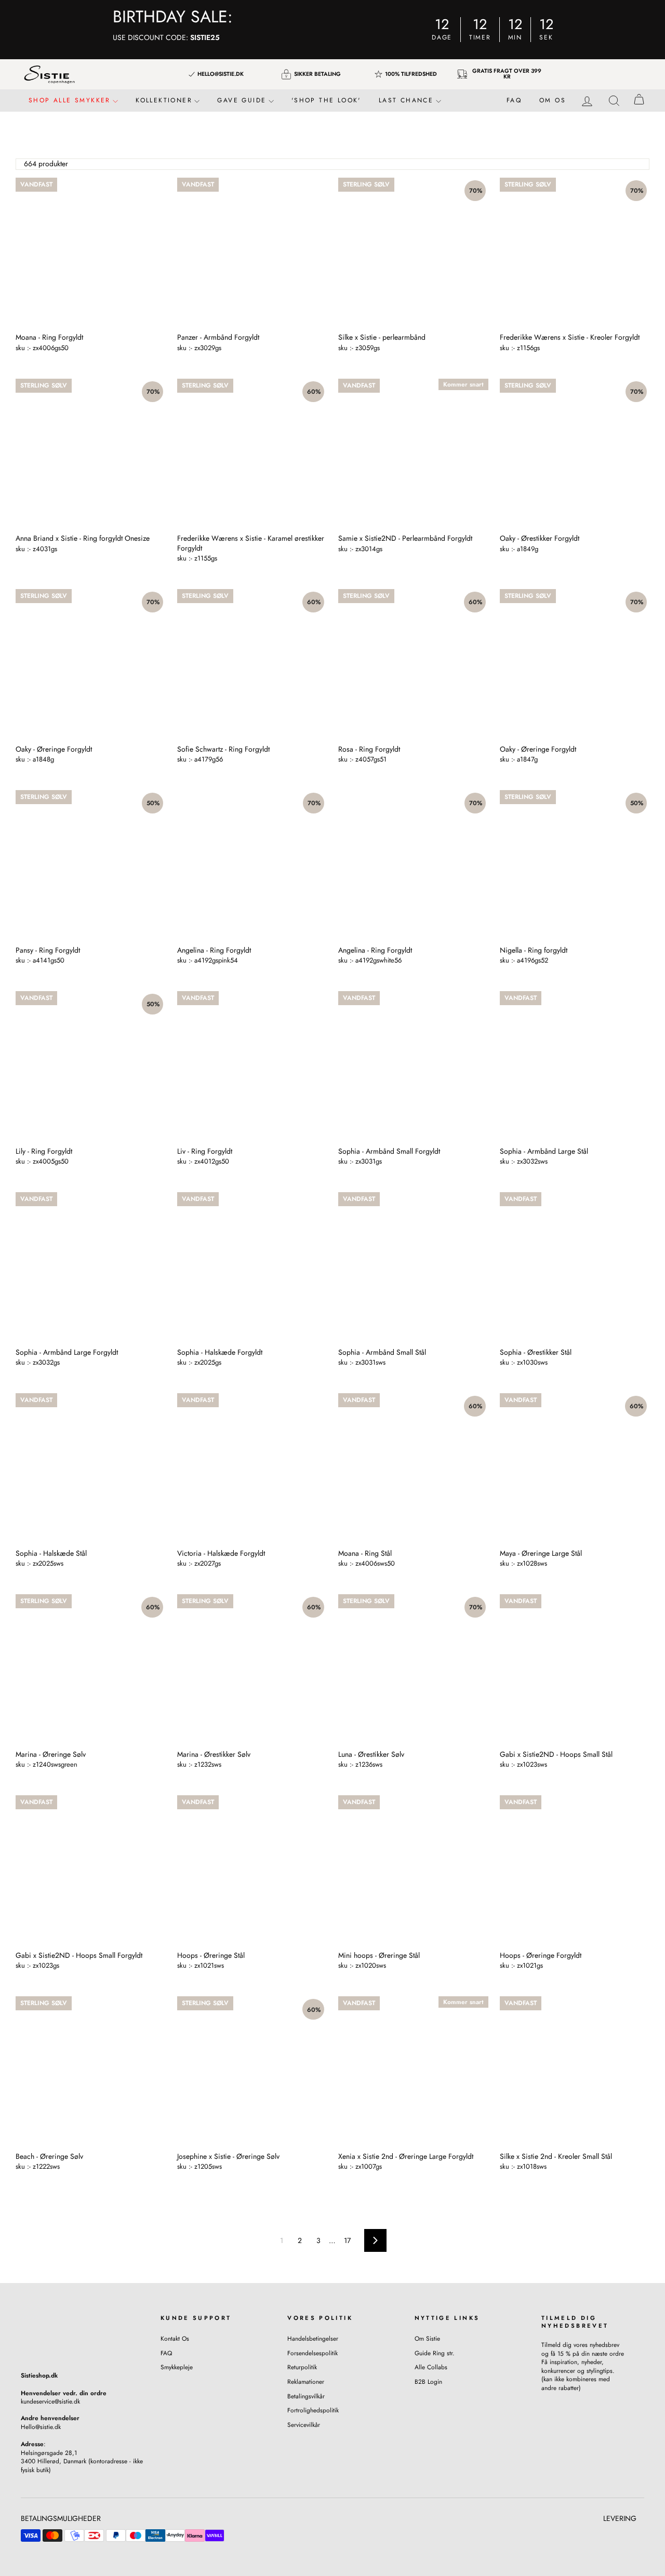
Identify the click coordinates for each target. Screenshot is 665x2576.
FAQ (514, 100)
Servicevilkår (304, 2425)
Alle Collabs (431, 2367)
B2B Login (428, 2381)
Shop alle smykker (71, 100)
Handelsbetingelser (313, 2338)
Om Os (553, 100)
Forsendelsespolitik (312, 2353)
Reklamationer (306, 2381)
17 (347, 2240)
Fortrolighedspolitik (313, 2410)
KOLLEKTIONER (165, 100)
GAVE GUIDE (243, 100)
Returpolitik (302, 2367)
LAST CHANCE (408, 100)
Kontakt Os (175, 2338)
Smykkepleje (177, 2367)
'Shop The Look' (326, 100)
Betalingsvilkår (306, 2396)
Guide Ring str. (435, 2353)
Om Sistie (427, 2338)
